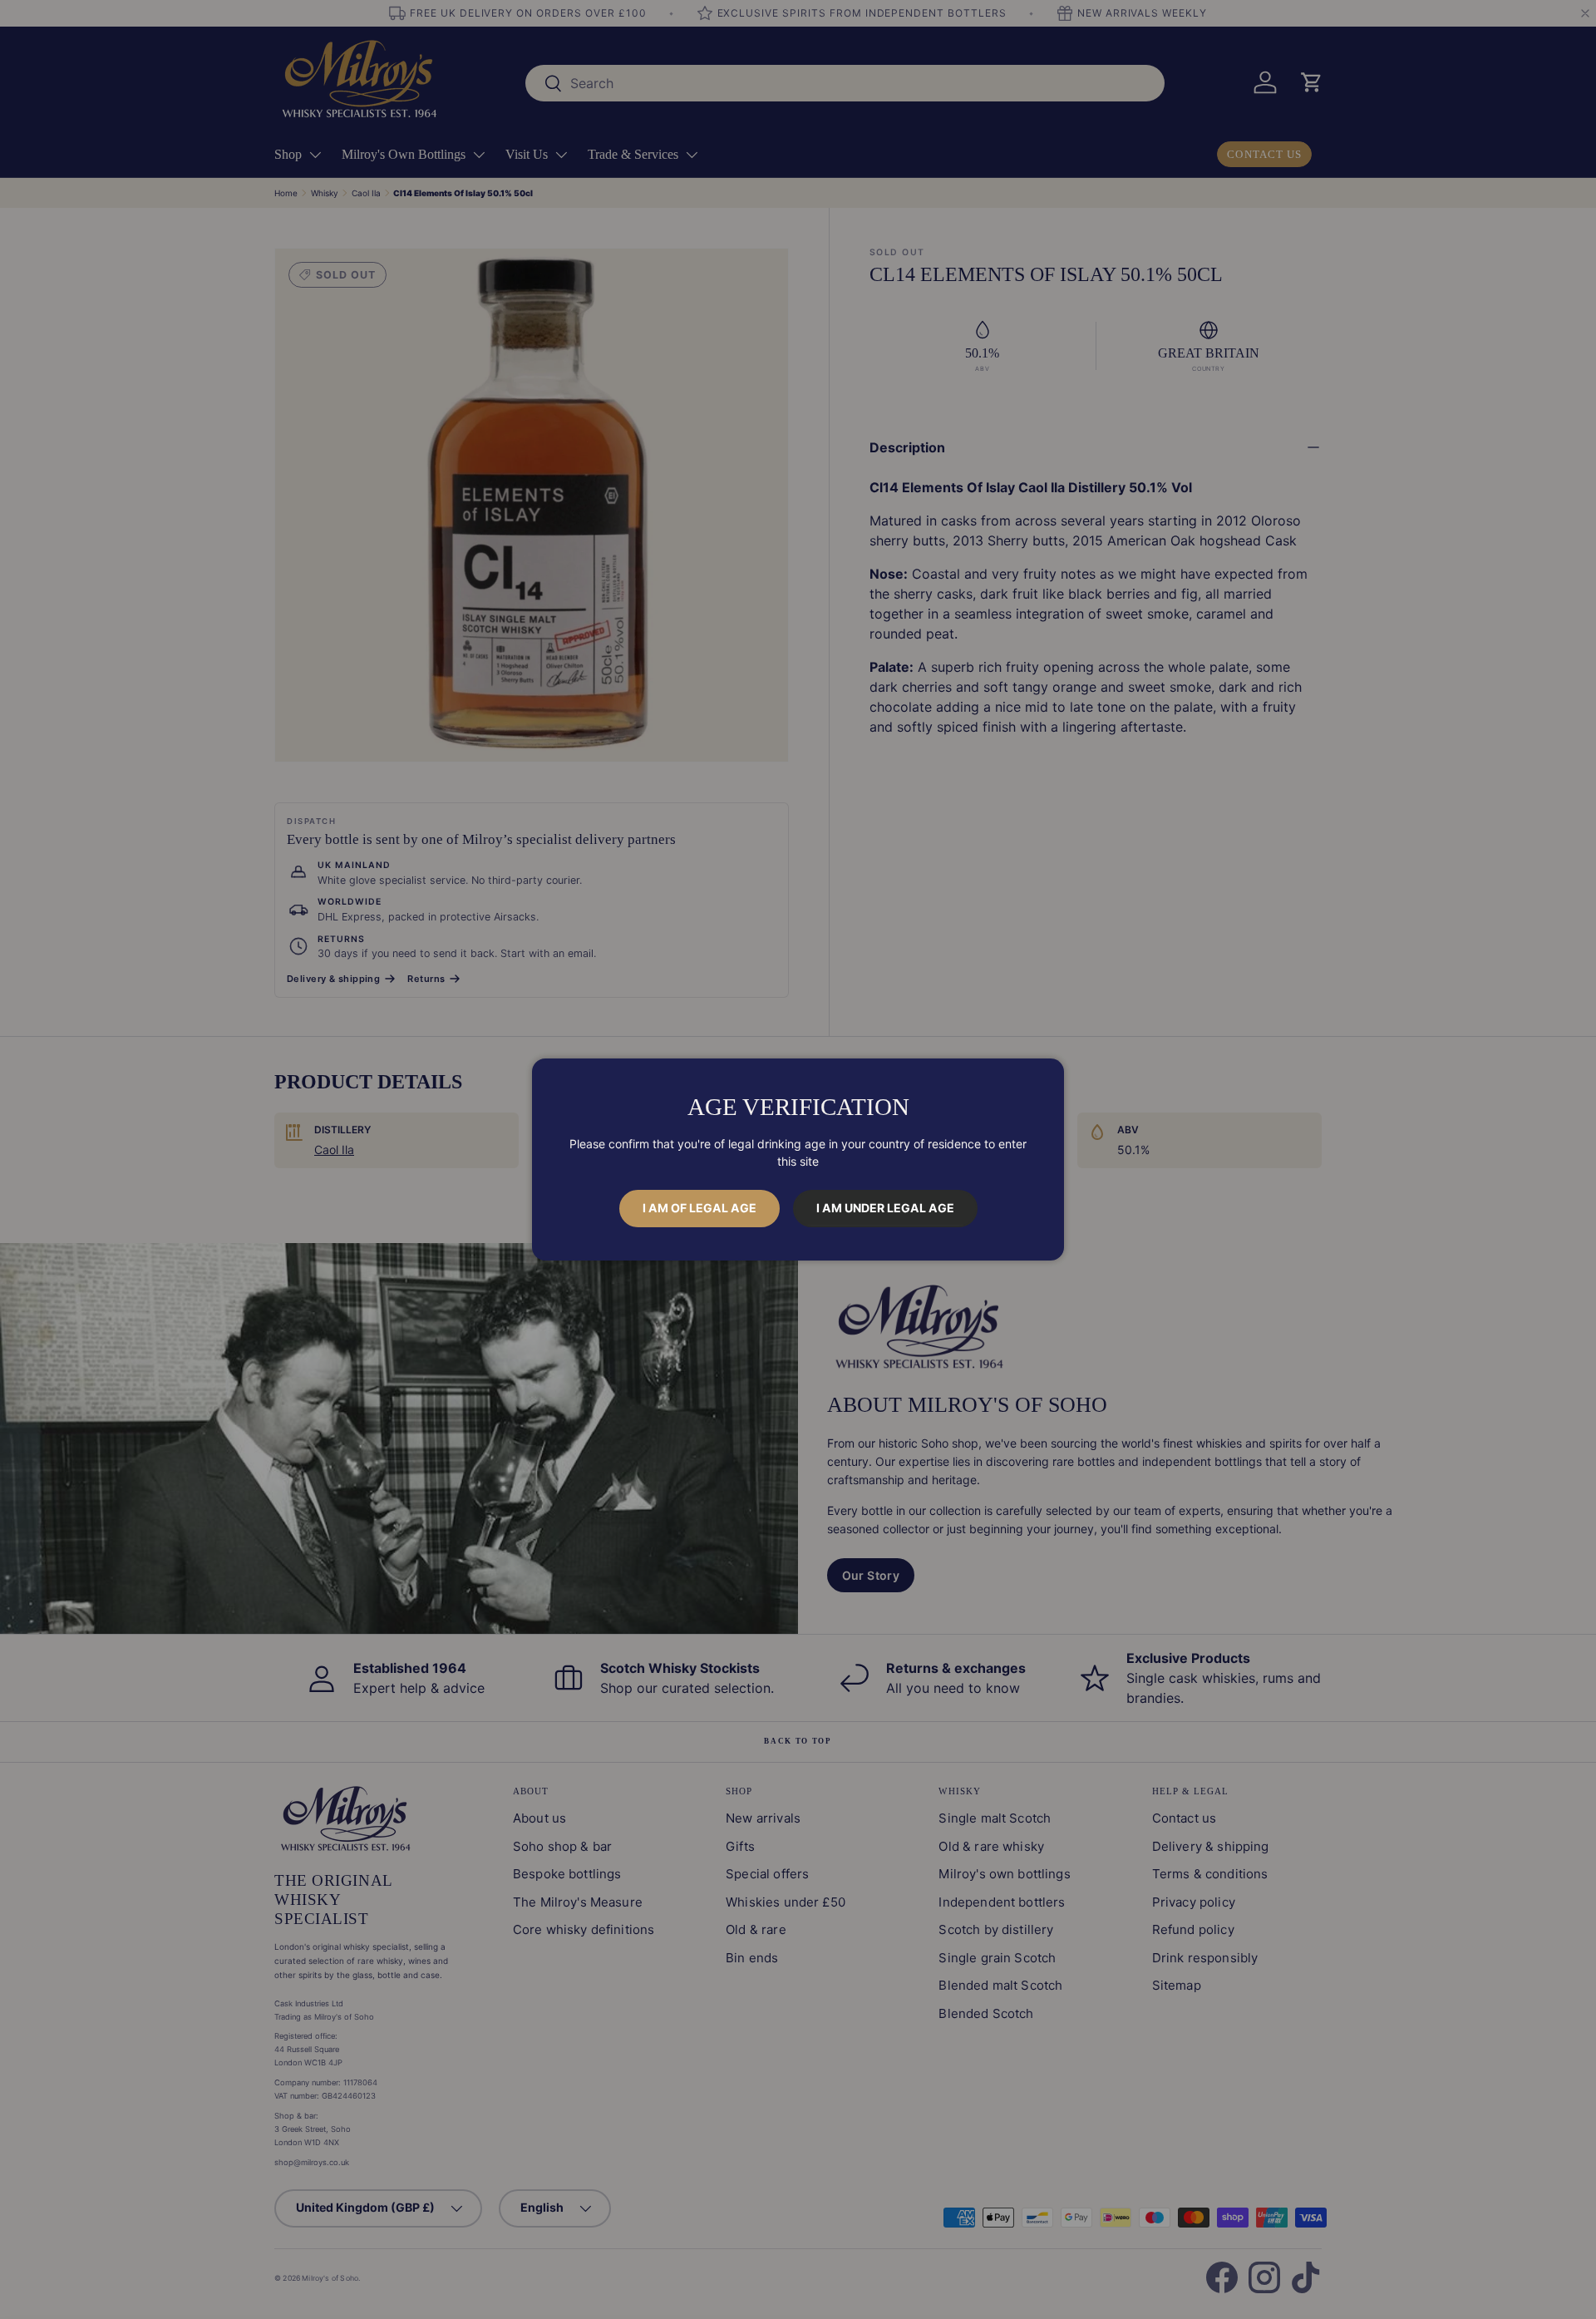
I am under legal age (885, 1208)
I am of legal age (699, 1208)
